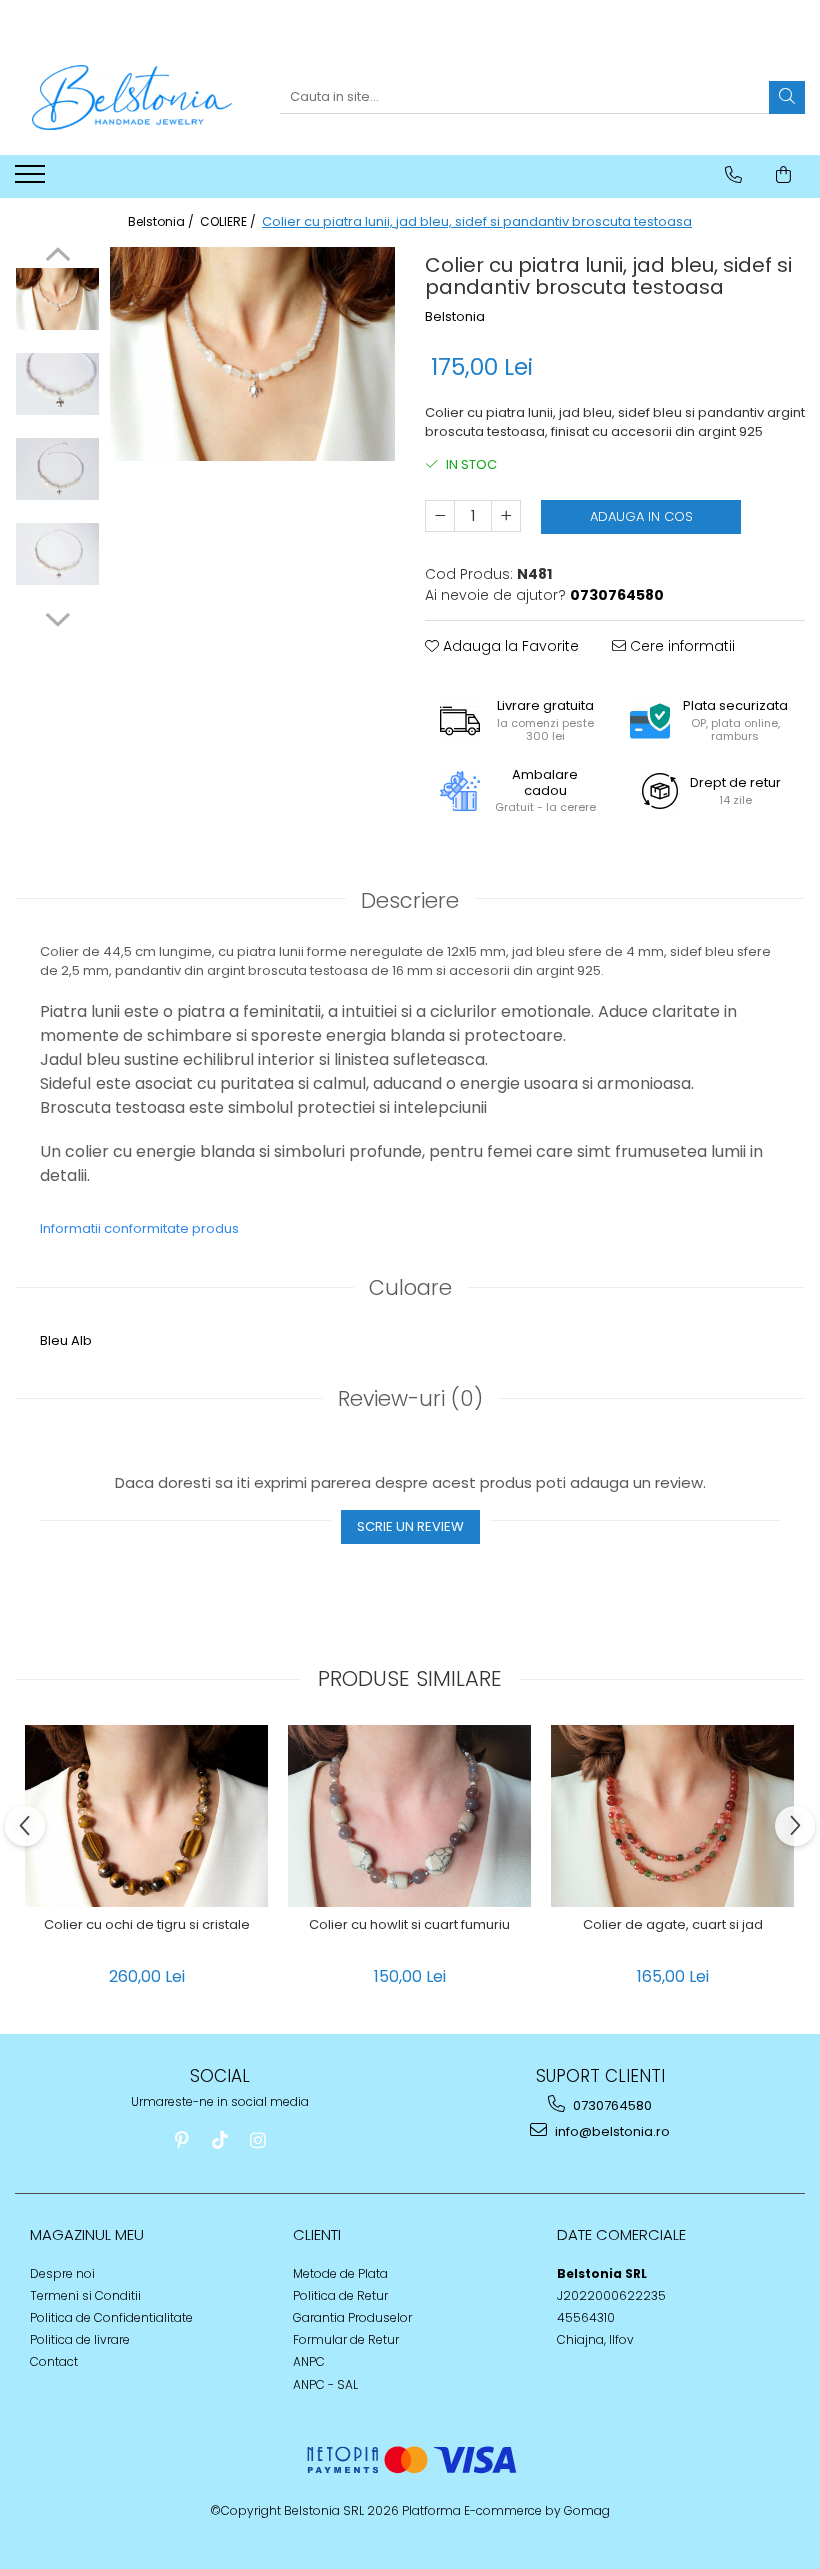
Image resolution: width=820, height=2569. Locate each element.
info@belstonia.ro (611, 2131)
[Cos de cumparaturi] (783, 175)
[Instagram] (258, 2140)
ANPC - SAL (325, 2384)
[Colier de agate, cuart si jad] (672, 1816)
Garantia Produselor (352, 2317)
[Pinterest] (182, 2140)
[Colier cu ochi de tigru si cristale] (146, 1816)
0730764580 (611, 2105)
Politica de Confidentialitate (111, 2317)
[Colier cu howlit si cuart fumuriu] (409, 1816)
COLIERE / (229, 221)
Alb (81, 1340)
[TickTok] (220, 2140)
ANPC (309, 2361)
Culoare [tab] (410, 1287)
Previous (57, 257)
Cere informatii (680, 646)
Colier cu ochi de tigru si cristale (147, 1925)
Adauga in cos (641, 516)
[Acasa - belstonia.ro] (132, 97)
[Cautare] (787, 97)
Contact (54, 2361)
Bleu (54, 1340)
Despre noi (62, 2273)
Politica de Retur (340, 2295)
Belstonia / (162, 221)
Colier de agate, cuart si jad (673, 1925)
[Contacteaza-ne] (733, 175)
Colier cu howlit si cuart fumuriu (409, 1925)
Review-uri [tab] (410, 1398)
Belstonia (455, 317)
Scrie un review (410, 1526)
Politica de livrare (80, 2339)
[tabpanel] (252, 354)
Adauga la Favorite (509, 646)
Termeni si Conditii (85, 2295)
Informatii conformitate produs (139, 1228)
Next (57, 617)
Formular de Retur (346, 2339)
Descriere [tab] (410, 900)
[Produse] (32, 180)
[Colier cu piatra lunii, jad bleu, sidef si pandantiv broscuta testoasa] (252, 354)
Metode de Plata (340, 2273)
